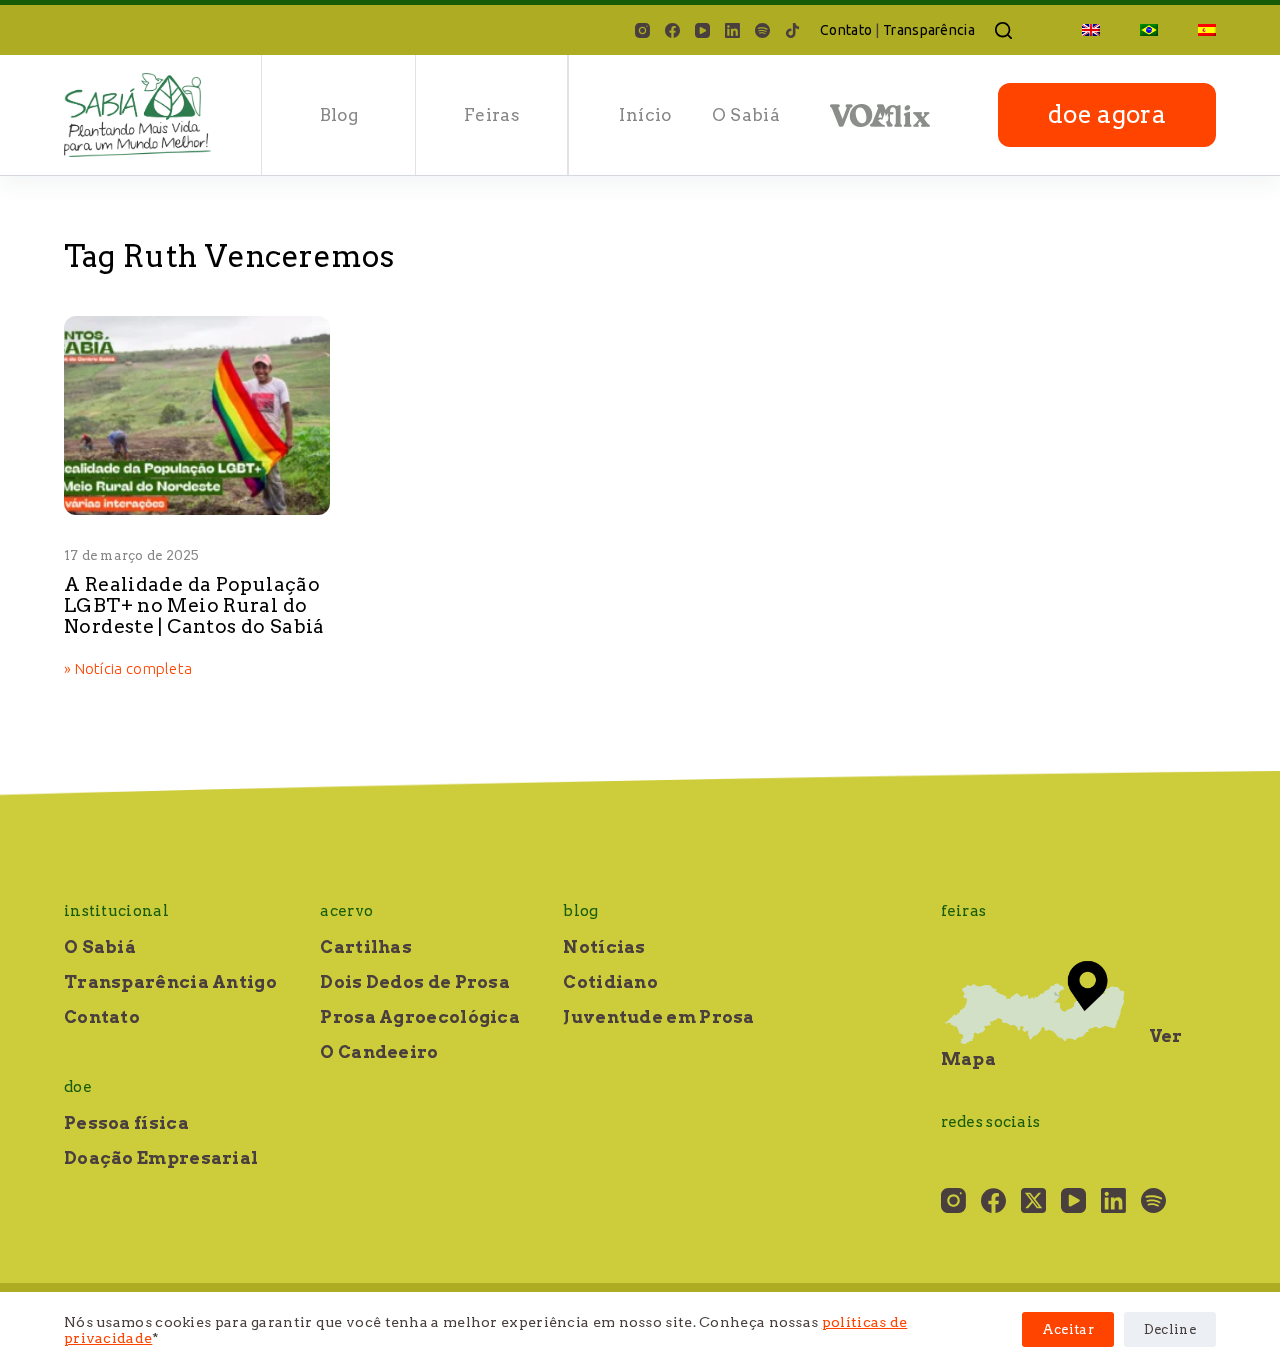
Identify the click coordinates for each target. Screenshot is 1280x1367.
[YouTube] (702, 30)
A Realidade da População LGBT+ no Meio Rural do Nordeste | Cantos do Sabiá (194, 605)
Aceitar (1068, 1329)
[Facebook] (672, 30)
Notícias (604, 947)
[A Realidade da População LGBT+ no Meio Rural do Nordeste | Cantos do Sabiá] (197, 415)
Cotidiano (610, 982)
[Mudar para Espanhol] (1197, 30)
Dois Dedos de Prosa (415, 982)
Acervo (346, 911)
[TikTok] (792, 30)
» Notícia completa (128, 670)
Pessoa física (126, 1123)
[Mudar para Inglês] (1091, 30)
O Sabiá (746, 115)
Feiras (492, 115)
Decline (1170, 1329)
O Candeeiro (379, 1052)
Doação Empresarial (161, 1158)
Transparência (929, 30)
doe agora (1107, 114)
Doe (78, 1087)
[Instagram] (642, 30)
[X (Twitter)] (1033, 1200)
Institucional (116, 911)
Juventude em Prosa (658, 1017)
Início (645, 115)
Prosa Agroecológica (420, 1017)
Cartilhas (366, 947)
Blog (339, 115)
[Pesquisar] (1003, 30)
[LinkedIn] (732, 30)
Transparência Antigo (170, 982)
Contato (846, 30)
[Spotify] (762, 30)
